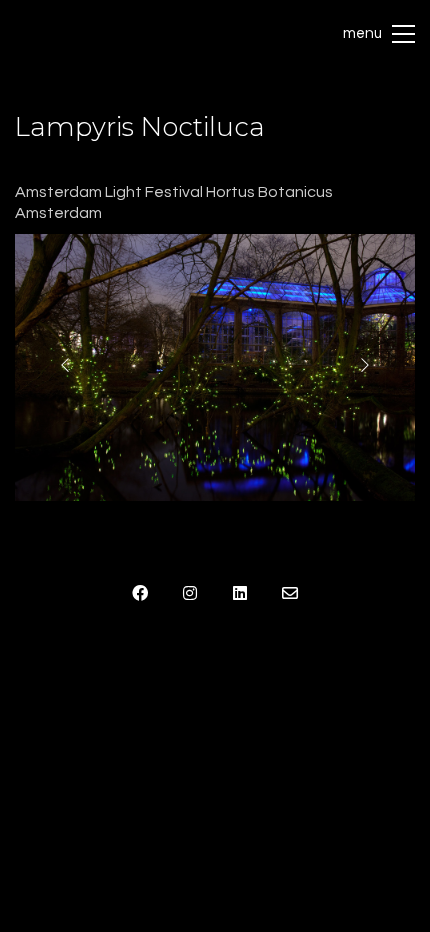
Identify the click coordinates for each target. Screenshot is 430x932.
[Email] (290, 593)
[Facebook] (140, 593)
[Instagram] (190, 593)
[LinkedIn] (240, 593)
